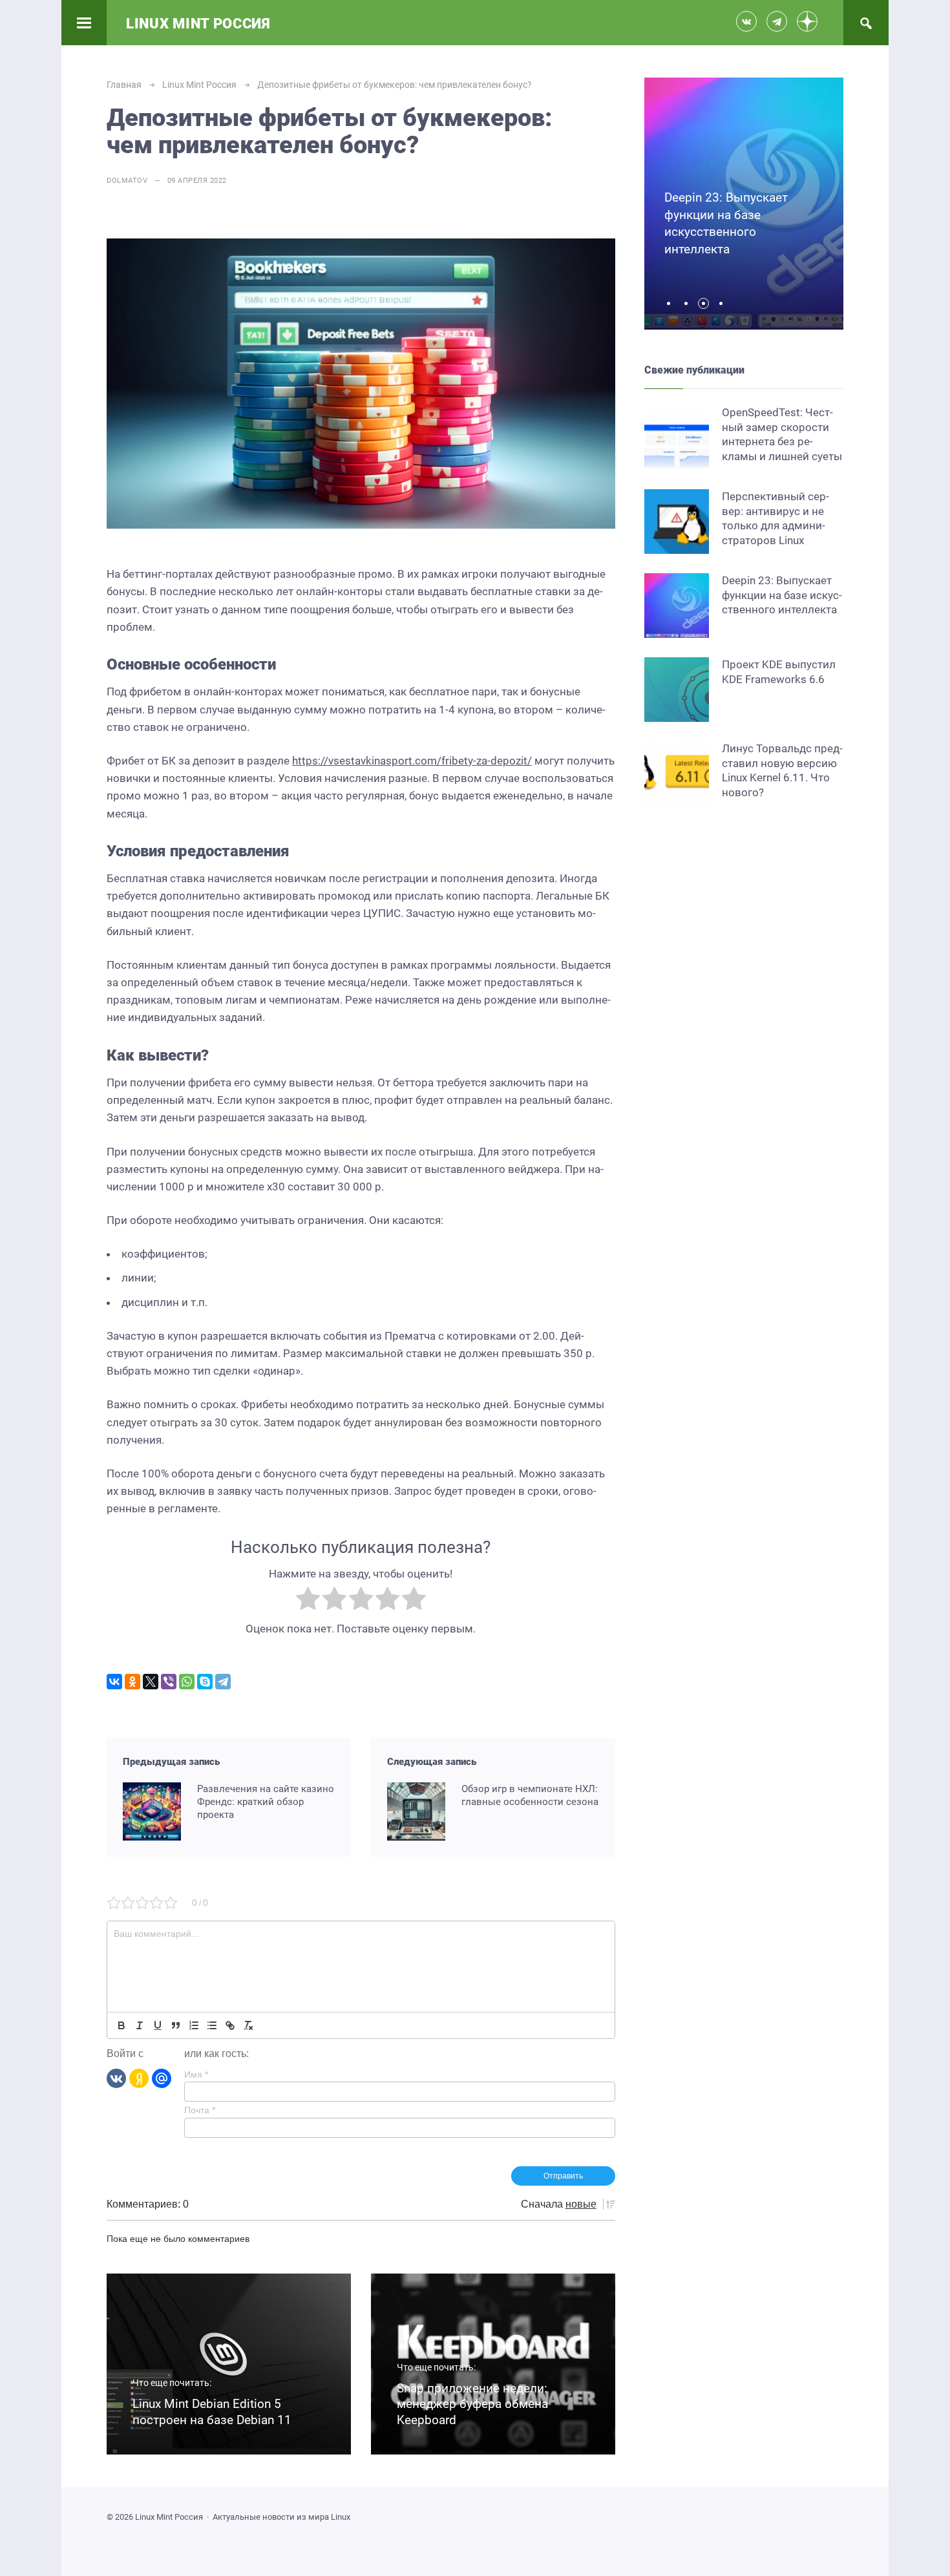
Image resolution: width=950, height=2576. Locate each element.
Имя (196, 2075)
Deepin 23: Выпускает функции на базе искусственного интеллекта (782, 595)
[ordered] (194, 2025)
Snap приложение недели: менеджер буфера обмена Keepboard (472, 2404)
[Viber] (169, 1682)
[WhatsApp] (187, 1682)
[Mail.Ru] (162, 2078)
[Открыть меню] (84, 23)
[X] (151, 1682)
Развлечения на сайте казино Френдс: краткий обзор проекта (266, 1802)
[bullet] (212, 2025)
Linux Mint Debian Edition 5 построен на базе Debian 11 (212, 2412)
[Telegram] (223, 1682)
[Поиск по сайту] (866, 23)
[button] (672, 303)
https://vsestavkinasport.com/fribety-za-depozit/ (412, 761)
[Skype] (205, 1682)
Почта (200, 2110)
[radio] (308, 1601)
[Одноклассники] (132, 1682)
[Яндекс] (139, 2078)
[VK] (116, 2078)
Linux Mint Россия (198, 24)
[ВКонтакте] (114, 1682)
